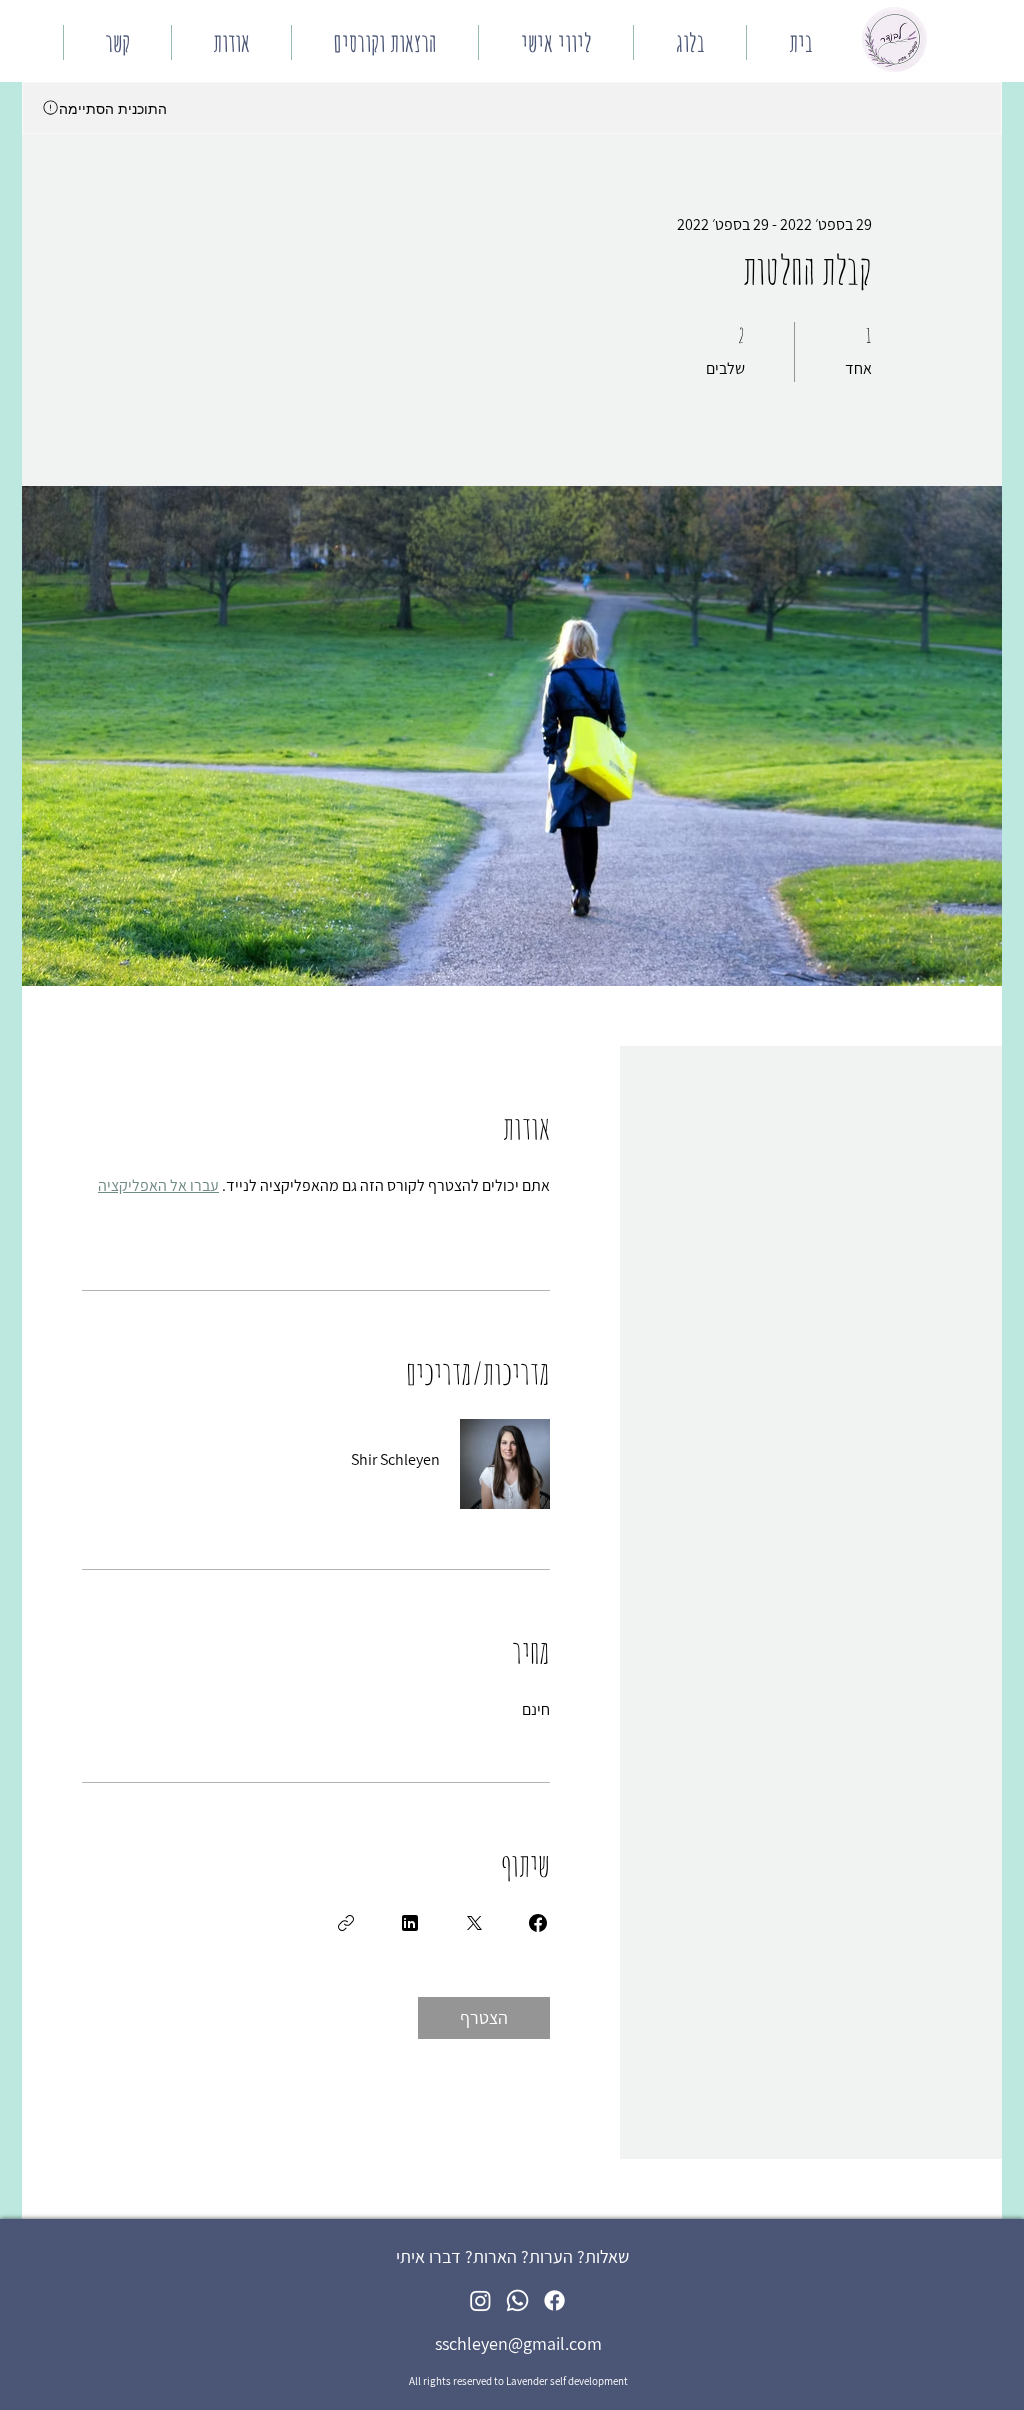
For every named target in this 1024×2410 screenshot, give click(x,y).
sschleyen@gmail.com (518, 2343)
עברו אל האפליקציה (158, 1185)
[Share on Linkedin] (410, 1923)
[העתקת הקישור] (346, 1923)
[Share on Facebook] (538, 1923)
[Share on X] (474, 1923)
